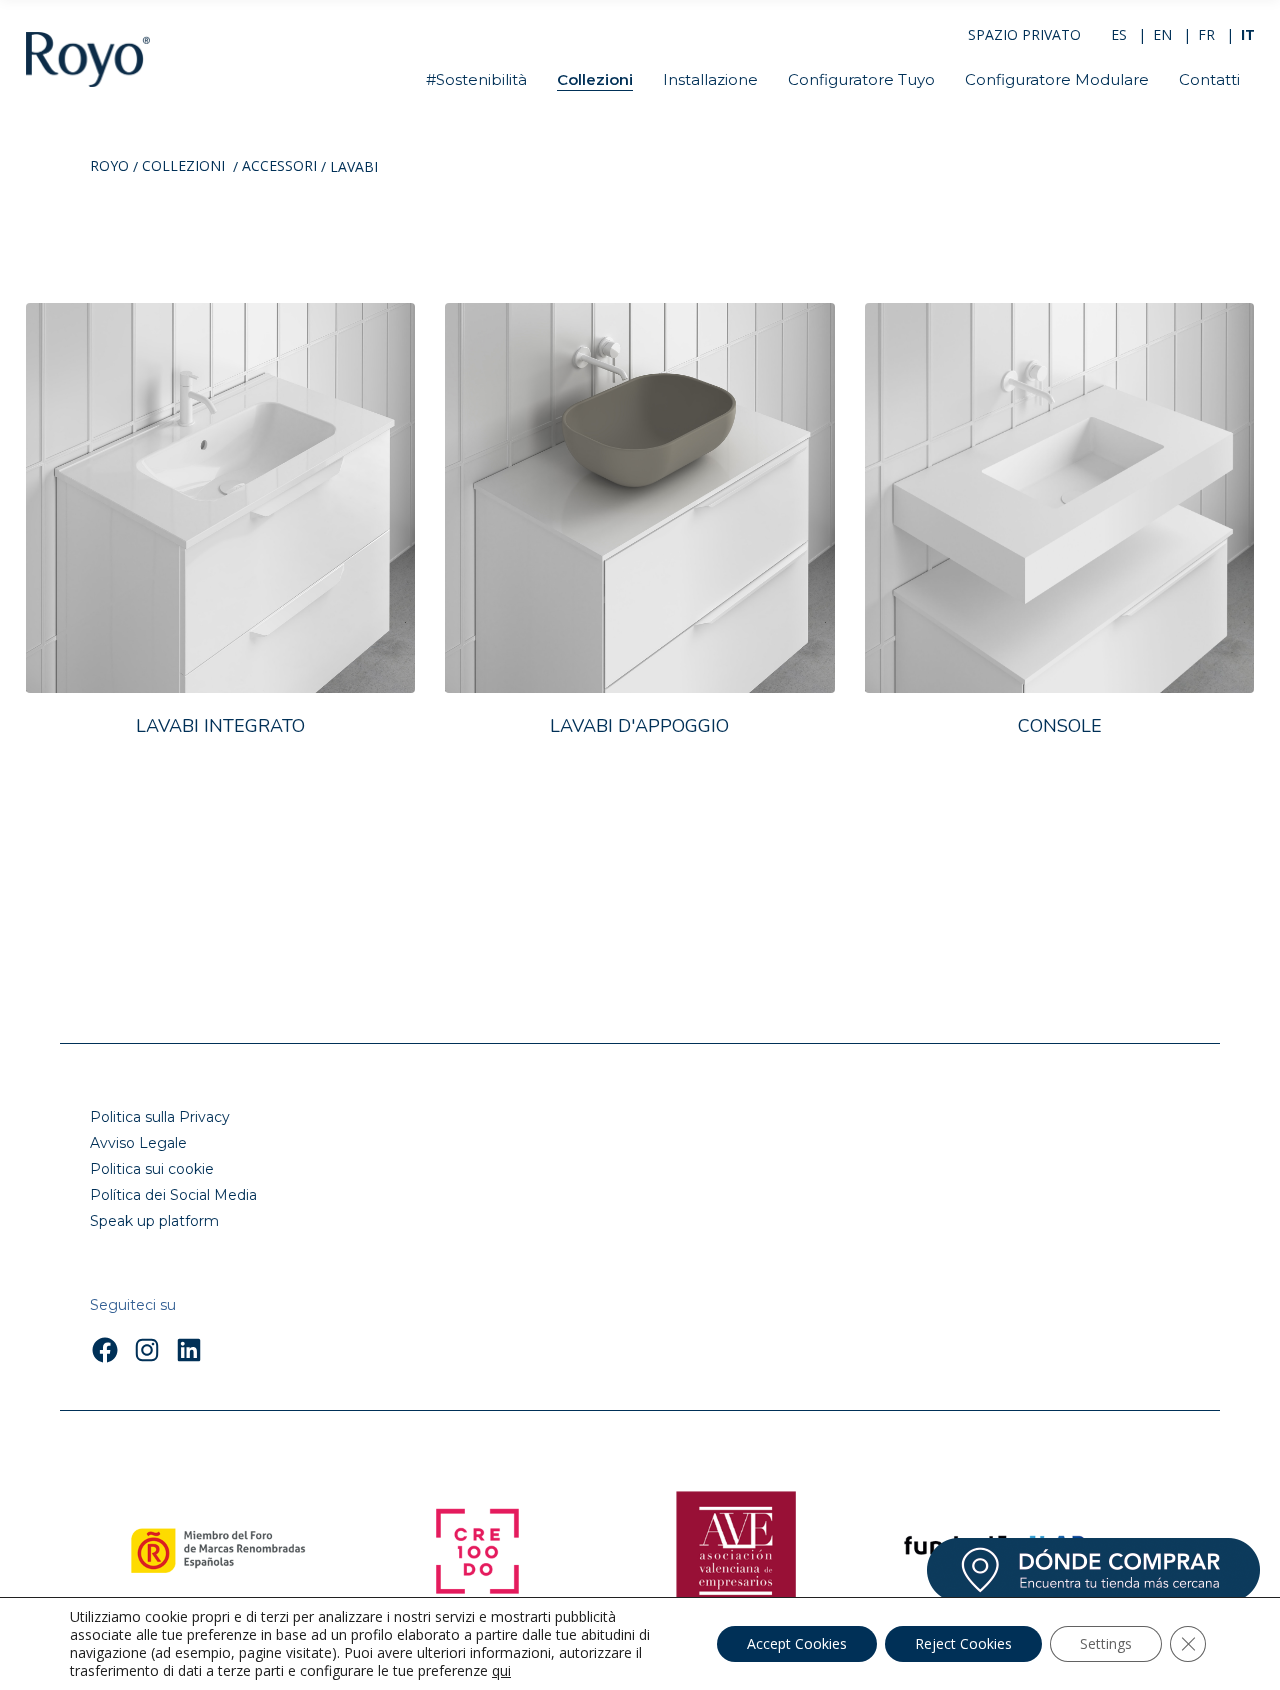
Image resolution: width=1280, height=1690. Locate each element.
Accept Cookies (797, 1643)
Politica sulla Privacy (160, 1117)
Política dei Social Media (173, 1195)
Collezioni (183, 167)
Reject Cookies (963, 1643)
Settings (1106, 1643)
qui (501, 1671)
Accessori (279, 167)
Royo (109, 167)
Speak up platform (154, 1221)
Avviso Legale (138, 1143)
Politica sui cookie (152, 1169)
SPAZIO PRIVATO (1024, 34)
